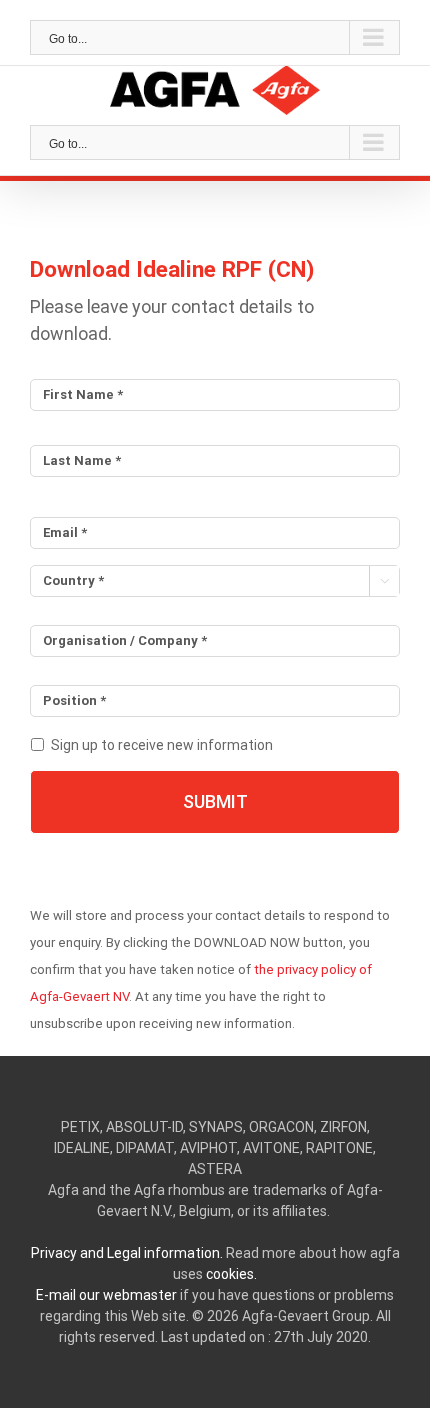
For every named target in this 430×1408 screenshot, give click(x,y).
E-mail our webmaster (106, 1295)
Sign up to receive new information (162, 745)
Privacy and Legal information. (127, 1253)
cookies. (231, 1274)
